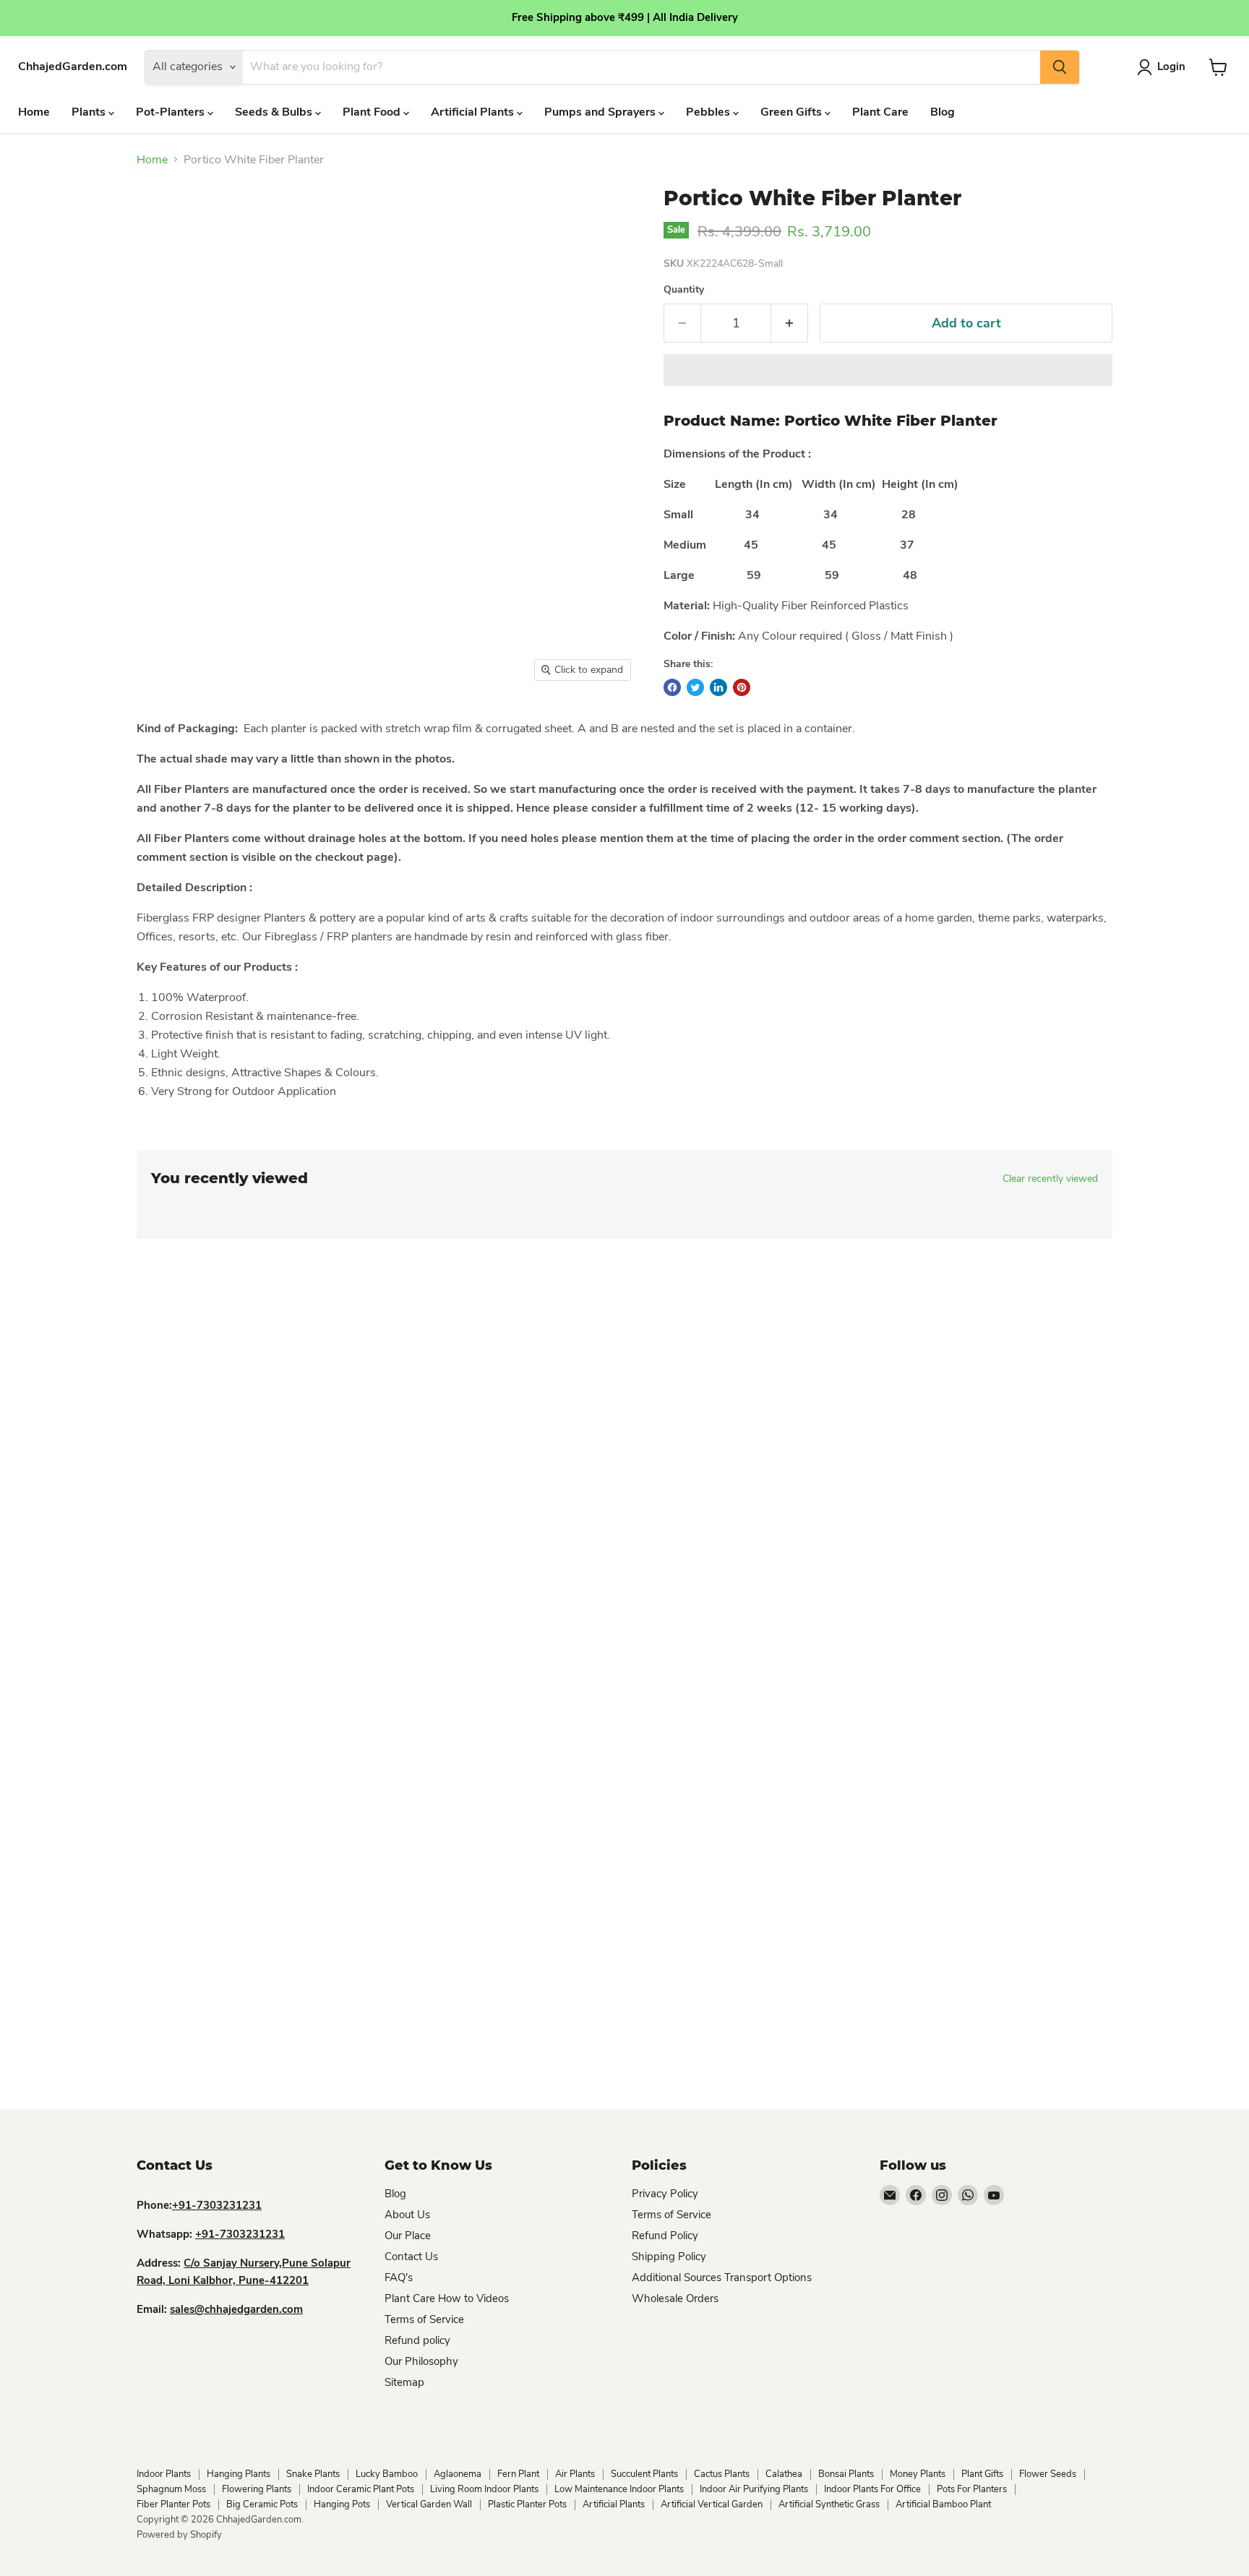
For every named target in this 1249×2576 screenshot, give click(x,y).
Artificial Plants (474, 112)
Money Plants (918, 2474)
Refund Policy (665, 2236)
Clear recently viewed (1050, 1179)
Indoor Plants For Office (872, 2489)
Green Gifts (793, 112)
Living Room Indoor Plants (484, 2489)
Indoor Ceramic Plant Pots (361, 2489)
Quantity (684, 290)
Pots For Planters (972, 2489)
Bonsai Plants (846, 2474)
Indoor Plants (164, 2474)
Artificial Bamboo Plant (943, 2504)
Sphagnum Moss (171, 2489)
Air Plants (575, 2474)
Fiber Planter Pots (173, 2504)
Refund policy (417, 2340)
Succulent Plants (644, 2474)
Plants (90, 112)
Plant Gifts (982, 2474)
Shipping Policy (669, 2257)
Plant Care (880, 112)
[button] (888, 370)
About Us (407, 2215)
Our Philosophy (421, 2361)
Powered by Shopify (179, 2535)
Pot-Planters (172, 112)
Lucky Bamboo (387, 2474)
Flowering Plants (257, 2489)
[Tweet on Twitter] (695, 687)
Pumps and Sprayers (601, 112)
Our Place (408, 2236)
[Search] (1060, 67)
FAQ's (399, 2277)
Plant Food (373, 112)
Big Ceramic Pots (262, 2504)
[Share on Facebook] (672, 687)
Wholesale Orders (675, 2298)
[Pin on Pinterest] (742, 687)
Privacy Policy (665, 2194)
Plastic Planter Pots (527, 2504)
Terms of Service (424, 2319)
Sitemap (404, 2382)
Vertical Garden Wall (429, 2504)
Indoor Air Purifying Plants (754, 2489)
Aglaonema (458, 2474)
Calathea (784, 2474)
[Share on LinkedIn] (718, 687)
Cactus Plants (722, 2474)
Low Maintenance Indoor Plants (619, 2489)
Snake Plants (313, 2474)
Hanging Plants (239, 2474)
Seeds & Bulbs (275, 112)
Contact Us (411, 2257)
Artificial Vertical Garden (712, 2504)
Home (34, 112)
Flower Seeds (1048, 2474)
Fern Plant (518, 2474)
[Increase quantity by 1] (790, 323)
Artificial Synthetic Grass (829, 2504)
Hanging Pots (342, 2504)
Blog (943, 112)
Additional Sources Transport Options (722, 2277)
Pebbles (709, 112)
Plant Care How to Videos (447, 2298)
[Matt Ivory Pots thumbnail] (166, 730)
